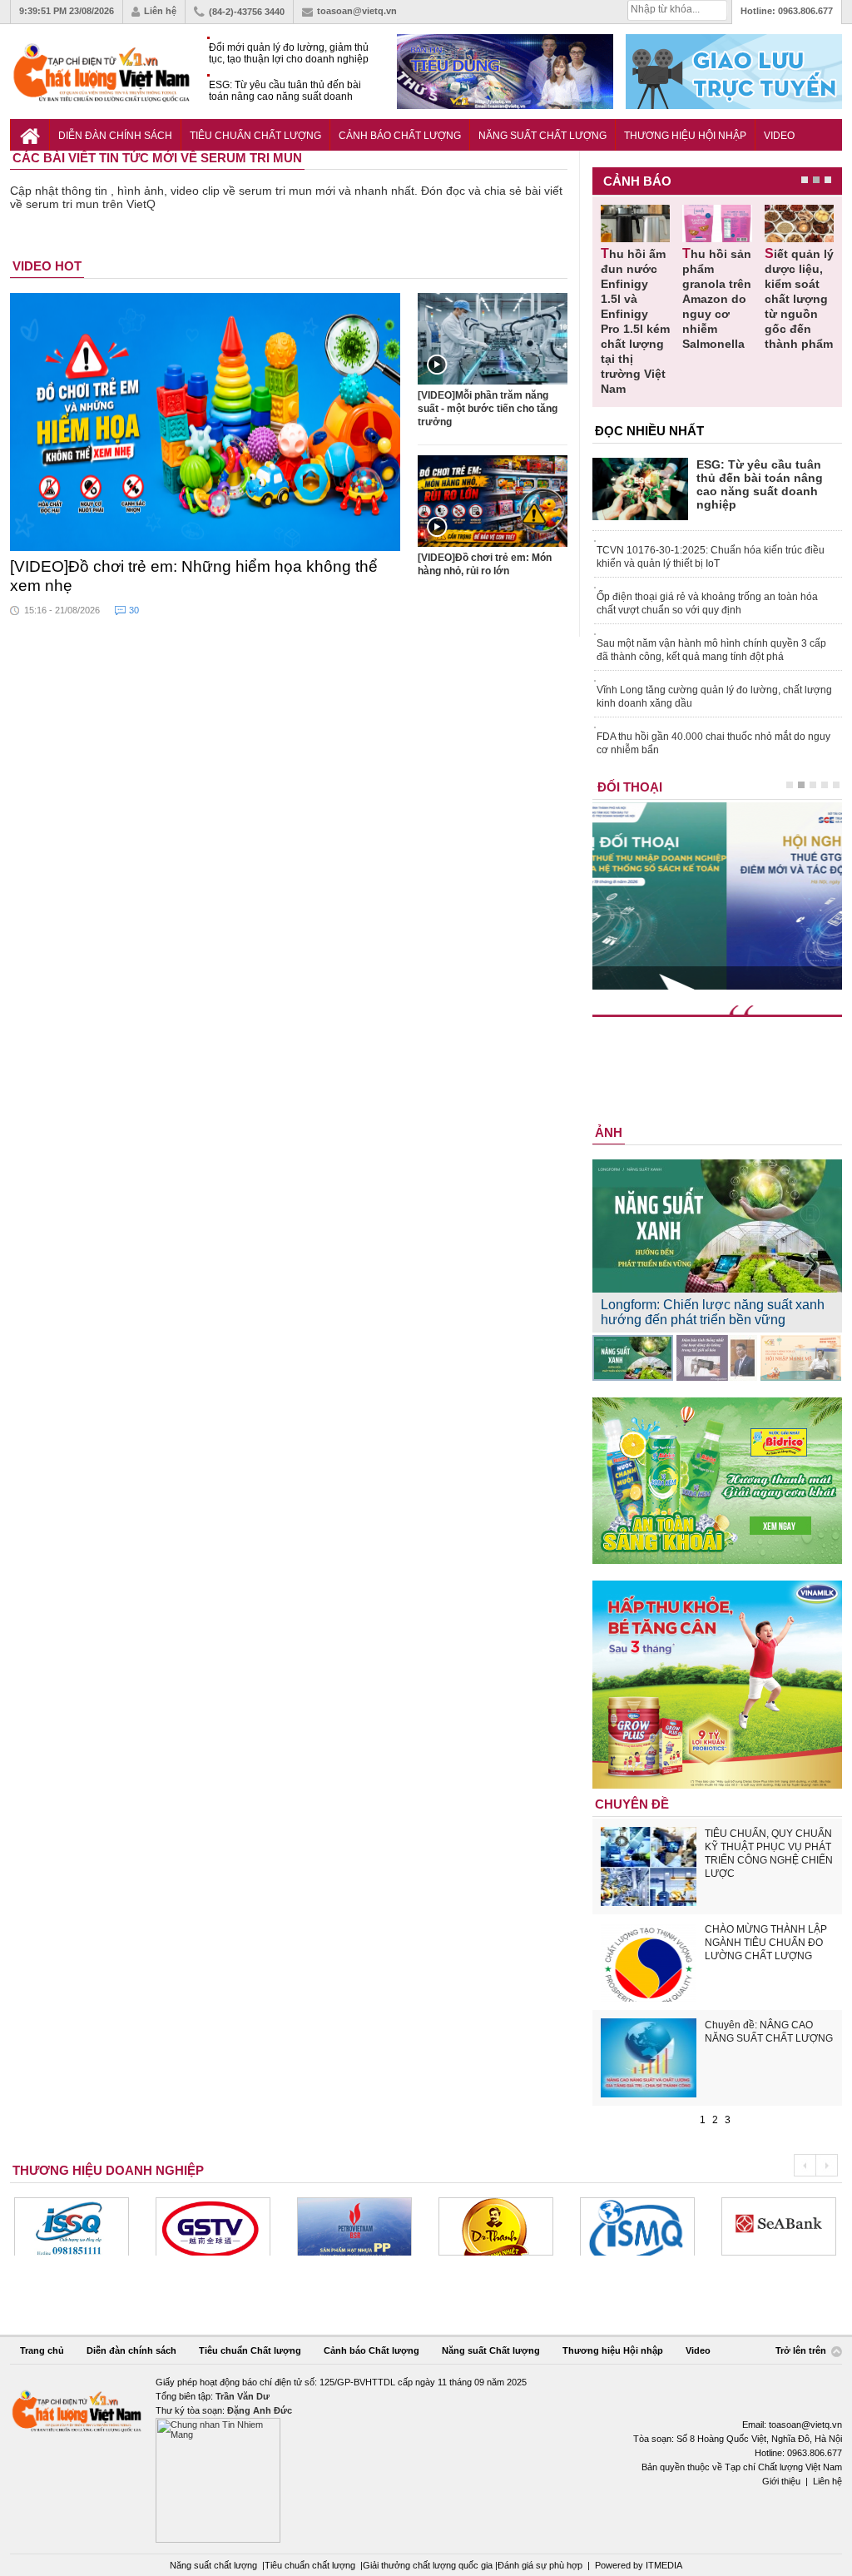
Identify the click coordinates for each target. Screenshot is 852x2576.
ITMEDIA (664, 2565)
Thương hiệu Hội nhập (685, 136)
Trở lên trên (802, 2351)
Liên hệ (160, 11)
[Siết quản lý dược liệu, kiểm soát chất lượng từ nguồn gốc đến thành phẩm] (799, 223)
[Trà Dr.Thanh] (354, 2226)
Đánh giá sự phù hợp (540, 2565)
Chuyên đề (632, 1804)
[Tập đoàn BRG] (779, 2226)
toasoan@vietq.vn (357, 11)
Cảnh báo (637, 181)
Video (779, 136)
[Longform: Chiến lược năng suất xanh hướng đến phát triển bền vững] (633, 1358)
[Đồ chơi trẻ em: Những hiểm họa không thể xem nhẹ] (206, 422)
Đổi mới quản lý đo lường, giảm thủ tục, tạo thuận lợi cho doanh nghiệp (289, 53)
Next (827, 2165)
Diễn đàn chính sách (115, 136)
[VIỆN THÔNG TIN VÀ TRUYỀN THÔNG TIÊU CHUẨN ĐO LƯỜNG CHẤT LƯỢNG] (496, 2226)
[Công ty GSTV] (72, 2226)
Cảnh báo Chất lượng (400, 136)
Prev (805, 2165)
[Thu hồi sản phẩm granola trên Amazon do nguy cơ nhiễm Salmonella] (717, 223)
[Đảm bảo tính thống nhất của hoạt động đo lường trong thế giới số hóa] (717, 1358)
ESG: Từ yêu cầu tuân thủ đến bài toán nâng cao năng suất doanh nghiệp (285, 91)
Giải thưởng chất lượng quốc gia (429, 2565)
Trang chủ (42, 2350)
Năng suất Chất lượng (542, 136)
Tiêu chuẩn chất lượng (310, 2565)
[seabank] (637, 2226)
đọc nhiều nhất (649, 431)
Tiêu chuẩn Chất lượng (255, 136)
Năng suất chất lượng (213, 2565)
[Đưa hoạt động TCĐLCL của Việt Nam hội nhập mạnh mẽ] (801, 1358)
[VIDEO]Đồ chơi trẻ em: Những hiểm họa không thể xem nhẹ (194, 576)
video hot (47, 266)
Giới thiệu (781, 2481)
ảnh (609, 1132)
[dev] (213, 2226)
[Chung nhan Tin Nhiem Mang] (426, 2459)
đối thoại (630, 787)
